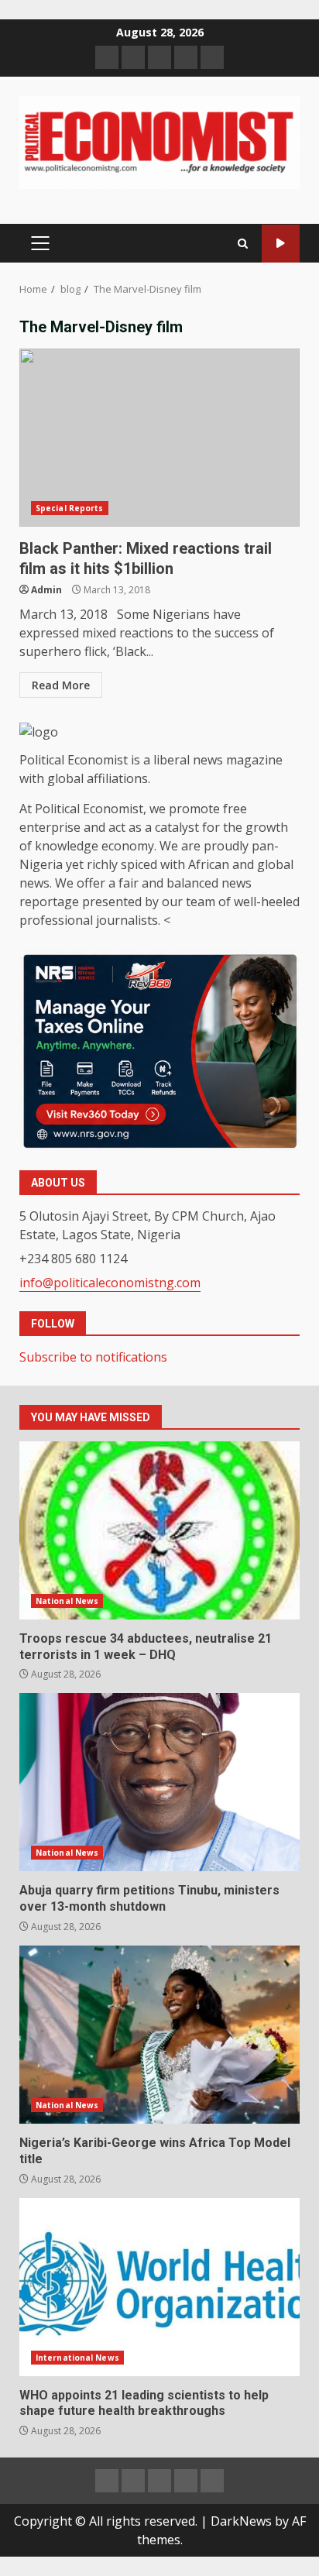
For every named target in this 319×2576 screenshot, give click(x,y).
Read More (61, 685)
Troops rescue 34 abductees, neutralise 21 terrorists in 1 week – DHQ (159, 1530)
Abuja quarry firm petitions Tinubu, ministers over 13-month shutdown (159, 1782)
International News (77, 2358)
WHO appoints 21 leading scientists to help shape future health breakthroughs (159, 2287)
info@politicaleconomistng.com (110, 1283)
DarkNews (241, 2521)
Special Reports (70, 508)
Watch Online (281, 244)
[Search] (243, 244)
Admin (46, 590)
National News (67, 1601)
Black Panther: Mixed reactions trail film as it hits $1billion (159, 438)
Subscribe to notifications (93, 1357)
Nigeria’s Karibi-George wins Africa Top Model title (159, 2035)
